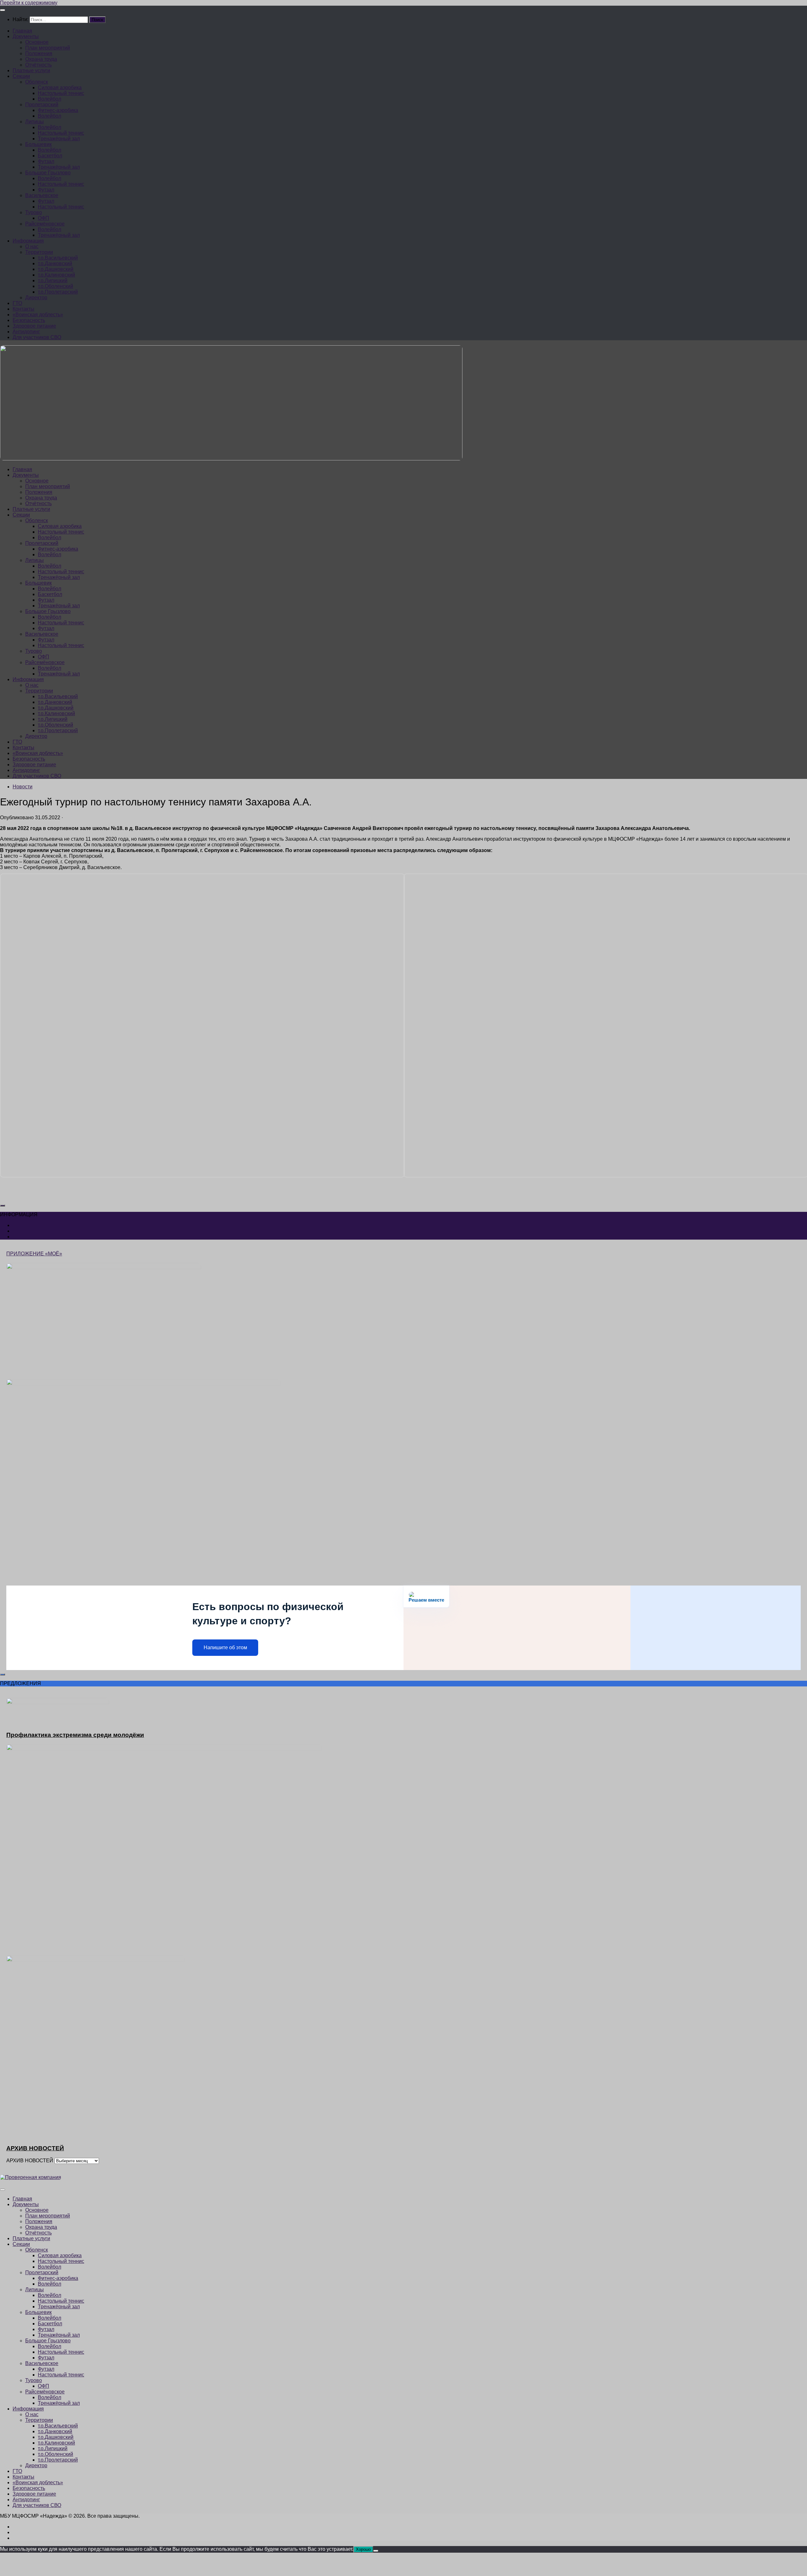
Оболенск (37, 82)
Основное (37, 42)
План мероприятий (48, 48)
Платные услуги (31, 70)
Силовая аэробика (60, 88)
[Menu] (3, 10)
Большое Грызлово (48, 173)
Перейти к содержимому (29, 3)
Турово (34, 212)
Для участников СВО (37, 337)
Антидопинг (26, 332)
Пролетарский (42, 105)
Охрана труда (41, 59)
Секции (21, 76)
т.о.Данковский (55, 263)
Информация (28, 241)
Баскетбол (50, 156)
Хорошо (363, 2549)
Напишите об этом (225, 1647)
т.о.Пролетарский (58, 292)
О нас (32, 246)
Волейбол (49, 99)
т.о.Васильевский (58, 258)
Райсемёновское (45, 224)
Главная (22, 31)
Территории (39, 252)
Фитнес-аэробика (58, 110)
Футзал (46, 161)
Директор (36, 298)
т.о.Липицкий (53, 280)
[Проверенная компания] (31, 2177)
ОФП (44, 218)
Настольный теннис (61, 93)
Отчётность (38, 65)
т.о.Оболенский (55, 286)
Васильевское (42, 195)
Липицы (35, 122)
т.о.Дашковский (56, 269)
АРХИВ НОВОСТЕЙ (30, 2161)
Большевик (38, 144)
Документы (26, 36)
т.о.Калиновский (56, 275)
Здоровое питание (34, 326)
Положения (39, 53)
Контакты (23, 309)
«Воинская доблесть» (38, 315)
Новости (23, 787)
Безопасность (29, 320)
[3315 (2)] (202, 1176)
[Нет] (376, 2551)
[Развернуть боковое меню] (3, 1206)
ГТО (17, 303)
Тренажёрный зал (59, 139)
